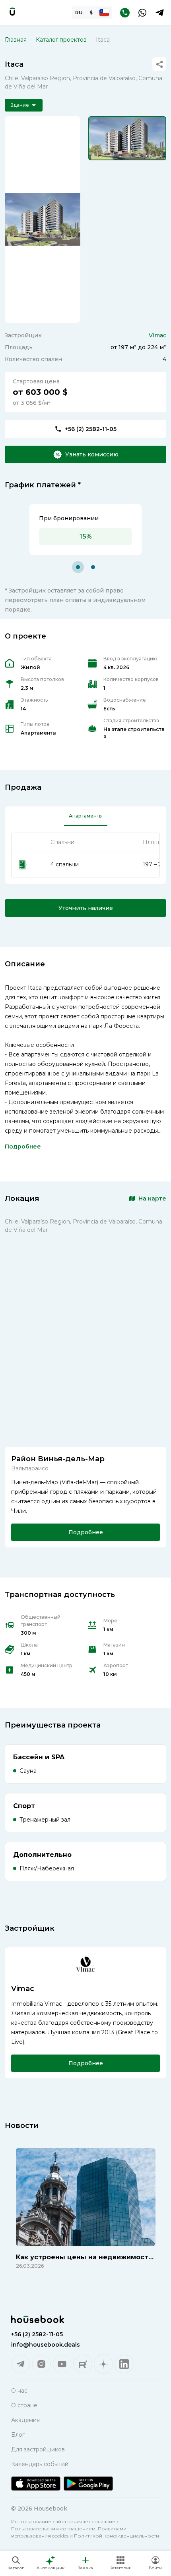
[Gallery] (43, 219)
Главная (16, 40)
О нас (19, 2391)
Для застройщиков (38, 2449)
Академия (25, 2420)
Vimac (157, 335)
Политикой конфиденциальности (117, 2536)
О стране (24, 2405)
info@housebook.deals (46, 2345)
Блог (18, 2435)
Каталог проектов (61, 40)
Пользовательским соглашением (53, 2529)
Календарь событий (40, 2464)
